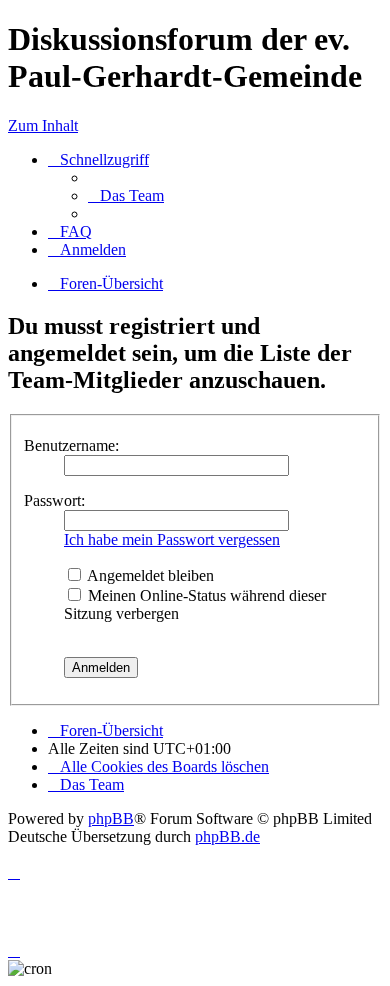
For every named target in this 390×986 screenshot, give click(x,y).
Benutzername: (71, 445)
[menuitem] (126, 195)
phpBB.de (227, 836)
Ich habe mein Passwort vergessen (172, 539)
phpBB (111, 818)
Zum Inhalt (43, 125)
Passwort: (54, 500)
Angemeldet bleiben (149, 575)
